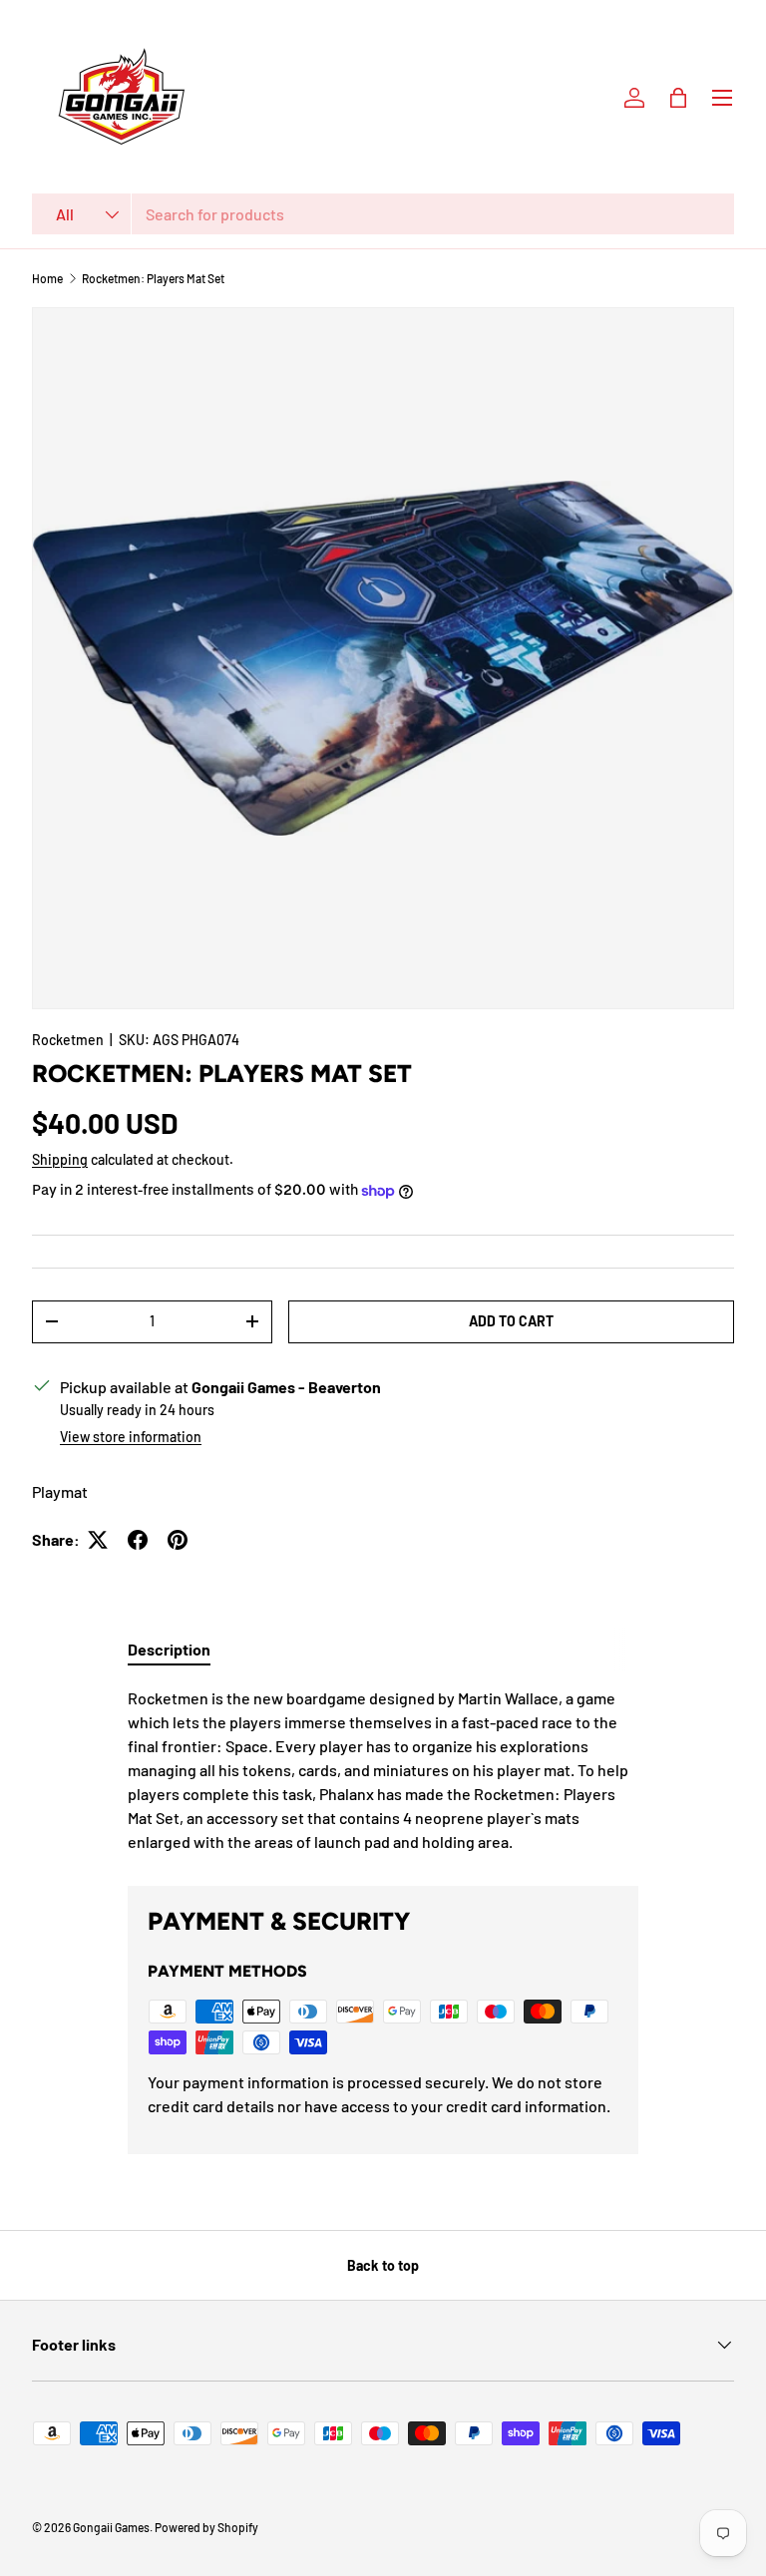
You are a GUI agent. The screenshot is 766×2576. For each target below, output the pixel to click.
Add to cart (511, 1321)
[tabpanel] (383, 1770)
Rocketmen (68, 1040)
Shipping (60, 1159)
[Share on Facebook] (138, 1540)
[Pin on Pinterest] (178, 1540)
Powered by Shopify (206, 2527)
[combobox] (383, 214)
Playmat (60, 1491)
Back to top (383, 2265)
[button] (678, 98)
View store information (131, 1437)
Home (47, 278)
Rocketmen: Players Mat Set (153, 278)
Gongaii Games (111, 2527)
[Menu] (722, 98)
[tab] (169, 1649)
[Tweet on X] (98, 1540)
